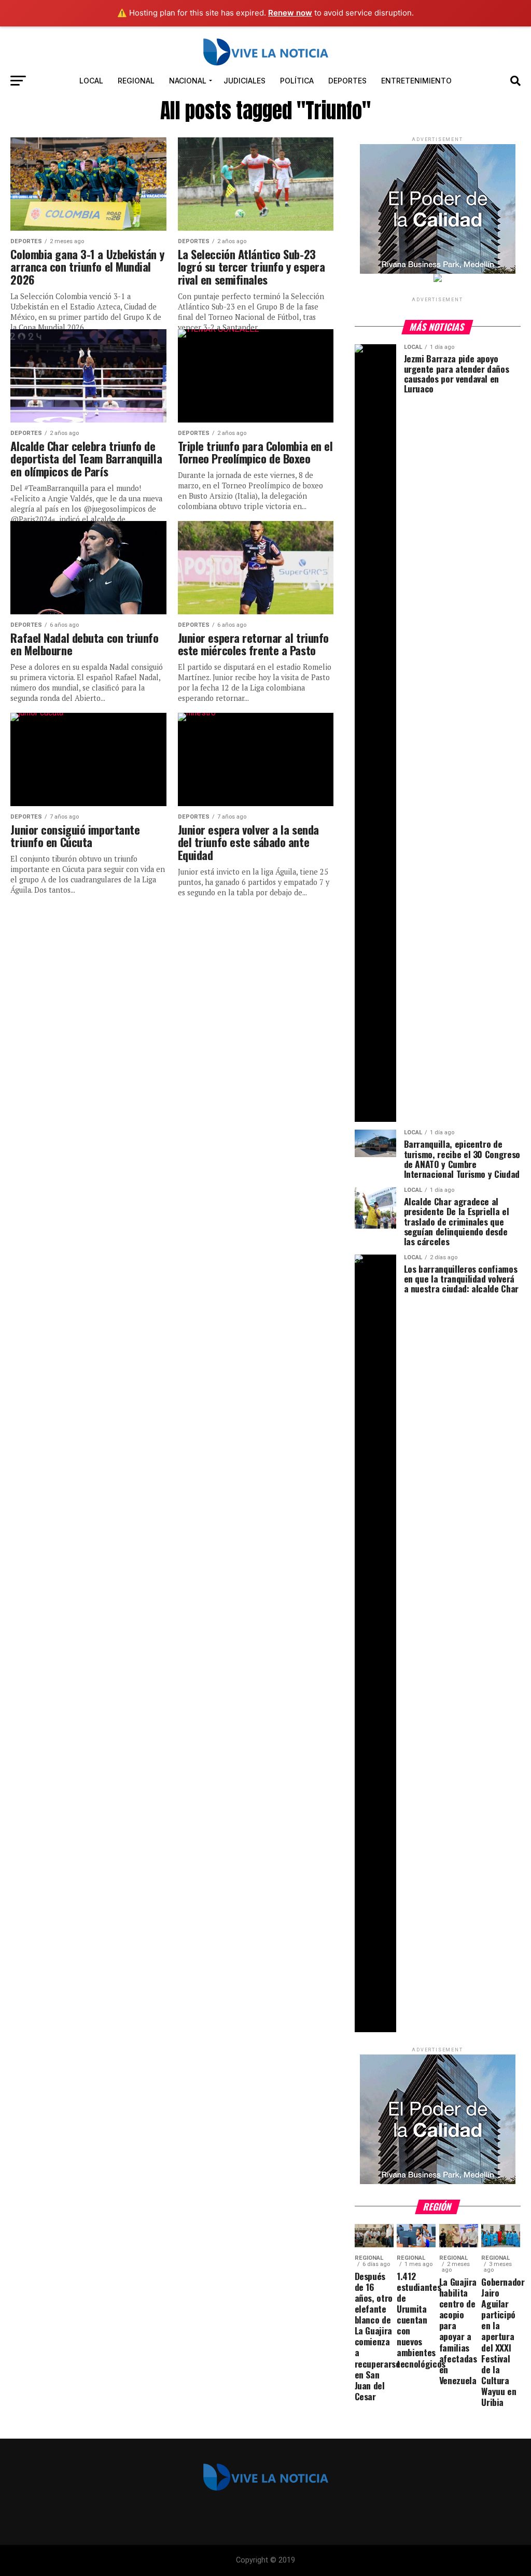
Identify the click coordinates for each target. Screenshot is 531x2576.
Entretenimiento (416, 81)
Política (297, 81)
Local (91, 81)
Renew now (290, 13)
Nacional (188, 81)
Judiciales (244, 81)
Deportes (347, 81)
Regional (136, 81)
